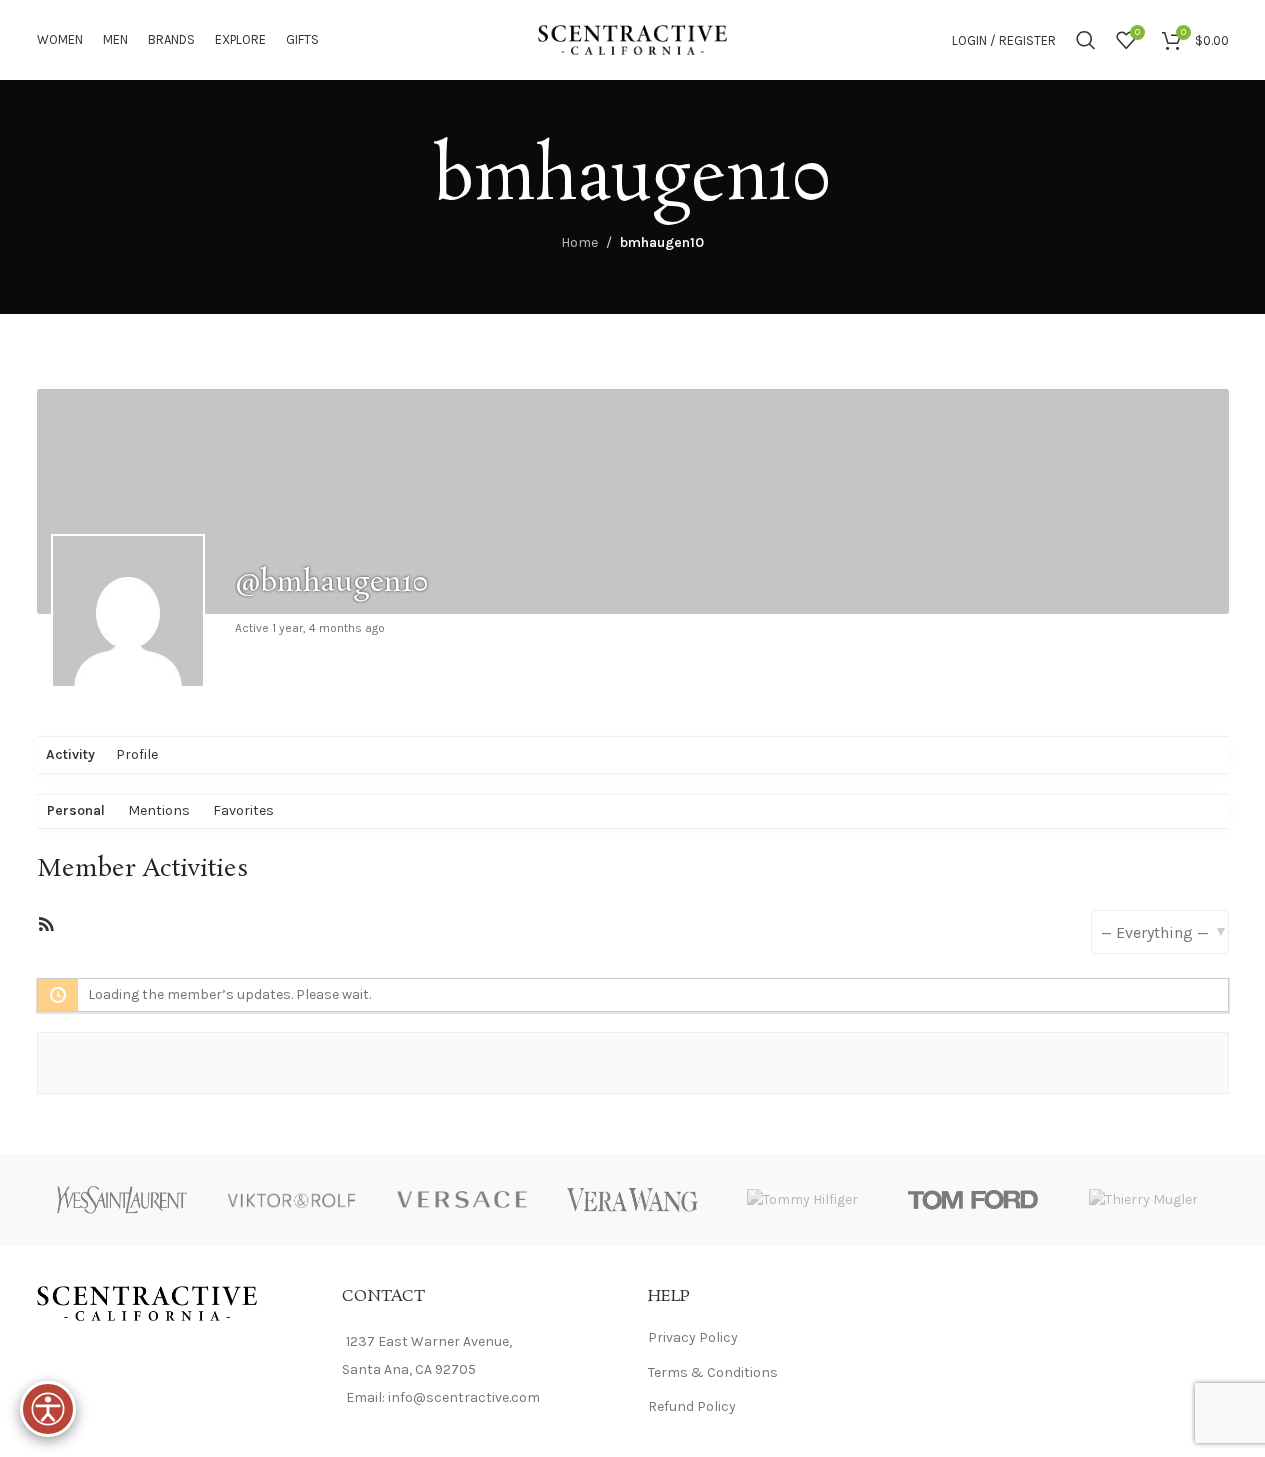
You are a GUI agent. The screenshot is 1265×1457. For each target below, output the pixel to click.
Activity (70, 754)
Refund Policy (692, 1406)
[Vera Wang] (632, 1199)
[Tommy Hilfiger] (803, 1199)
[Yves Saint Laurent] (122, 1199)
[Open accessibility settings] (48, 1409)
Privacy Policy (693, 1337)
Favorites (243, 810)
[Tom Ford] (973, 1199)
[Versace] (462, 1199)
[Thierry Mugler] (1143, 1199)
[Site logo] (633, 38)
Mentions (159, 810)
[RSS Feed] (46, 928)
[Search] (1086, 40)
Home (579, 242)
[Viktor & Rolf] (292, 1199)
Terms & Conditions (713, 1372)
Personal (76, 810)
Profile (137, 754)
